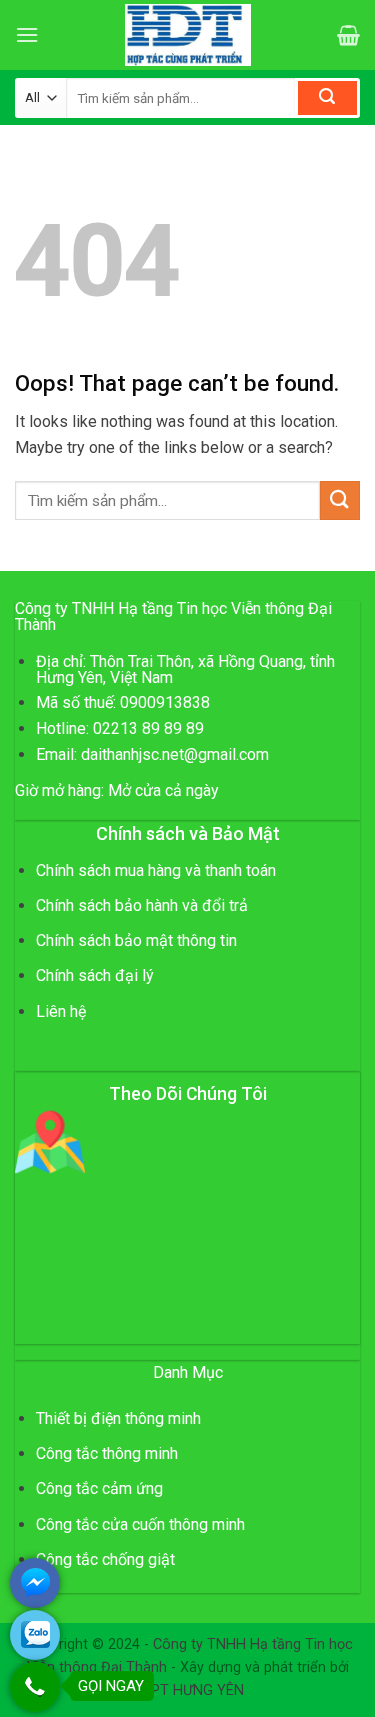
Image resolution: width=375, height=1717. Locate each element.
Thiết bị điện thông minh (118, 1418)
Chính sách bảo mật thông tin (136, 940)
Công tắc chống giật (105, 1559)
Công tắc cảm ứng (99, 1488)
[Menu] (27, 34)
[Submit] (327, 98)
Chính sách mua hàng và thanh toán (156, 870)
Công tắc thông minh (107, 1453)
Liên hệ (61, 1011)
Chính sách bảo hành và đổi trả (142, 905)
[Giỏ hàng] (348, 35)
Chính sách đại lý (95, 975)
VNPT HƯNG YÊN (188, 1690)
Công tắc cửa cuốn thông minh (140, 1524)
